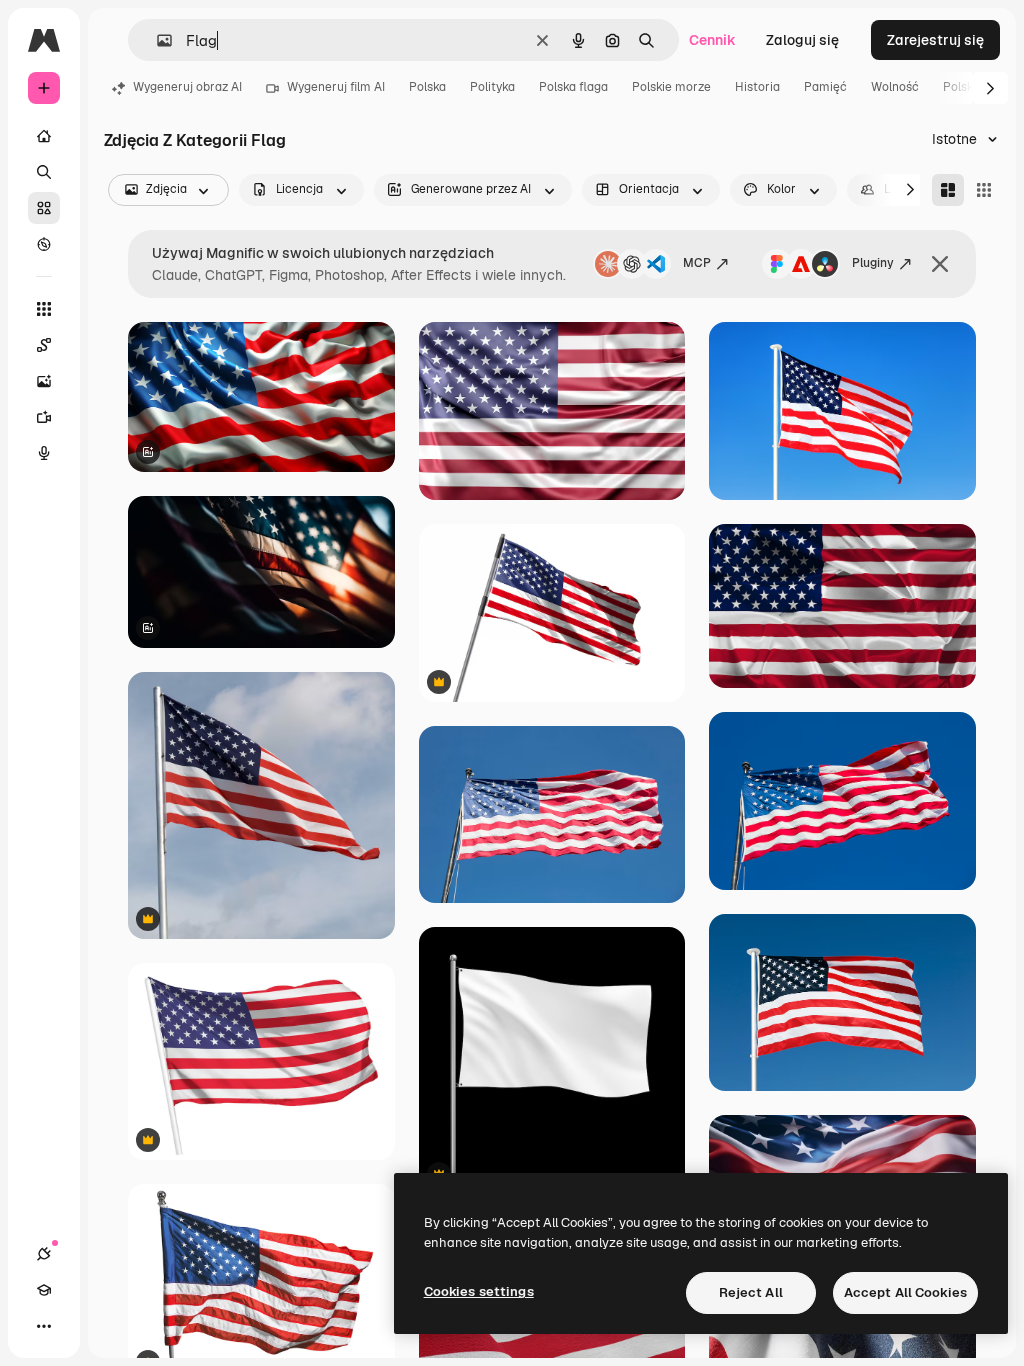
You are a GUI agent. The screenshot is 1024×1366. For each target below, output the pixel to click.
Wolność (895, 87)
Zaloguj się (802, 40)
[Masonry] (948, 190)
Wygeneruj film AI (336, 87)
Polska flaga (573, 87)
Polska (427, 87)
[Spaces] (44, 345)
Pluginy (873, 263)
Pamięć (825, 87)
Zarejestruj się (935, 40)
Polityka (492, 87)
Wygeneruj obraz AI (187, 87)
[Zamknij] (940, 264)
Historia (757, 87)
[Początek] (44, 136)
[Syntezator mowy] (44, 453)
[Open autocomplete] (156, 40)
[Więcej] (44, 1326)
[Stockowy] (44, 208)
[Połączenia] (44, 1254)
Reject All (751, 1292)
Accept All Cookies (905, 1292)
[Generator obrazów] (44, 381)
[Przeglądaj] (44, 244)
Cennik (712, 40)
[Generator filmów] (44, 417)
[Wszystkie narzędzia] (44, 309)
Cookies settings (479, 1291)
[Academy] (44, 1290)
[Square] (984, 190)
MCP (697, 263)
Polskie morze (671, 87)
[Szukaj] (44, 172)
